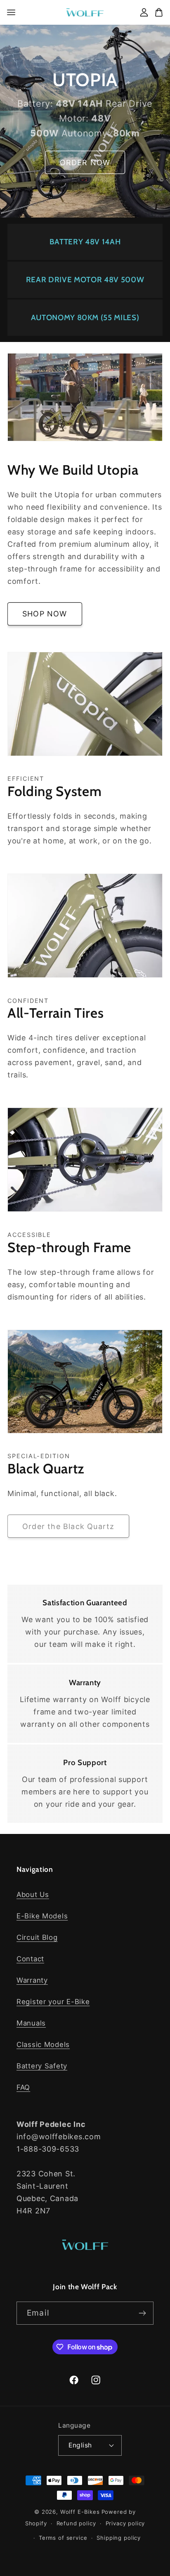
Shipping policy (119, 2538)
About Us (33, 1895)
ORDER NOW (85, 163)
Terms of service (63, 2538)
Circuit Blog (37, 1937)
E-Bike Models (42, 1916)
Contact (30, 1959)
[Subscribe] (142, 2313)
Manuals (31, 2023)
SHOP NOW (45, 614)
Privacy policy (125, 2523)
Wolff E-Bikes (80, 2512)
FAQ (23, 2087)
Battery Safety (42, 2066)
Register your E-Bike (53, 2002)
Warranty (32, 1980)
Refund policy (76, 2523)
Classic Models (43, 2044)
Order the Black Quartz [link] (68, 1526)
